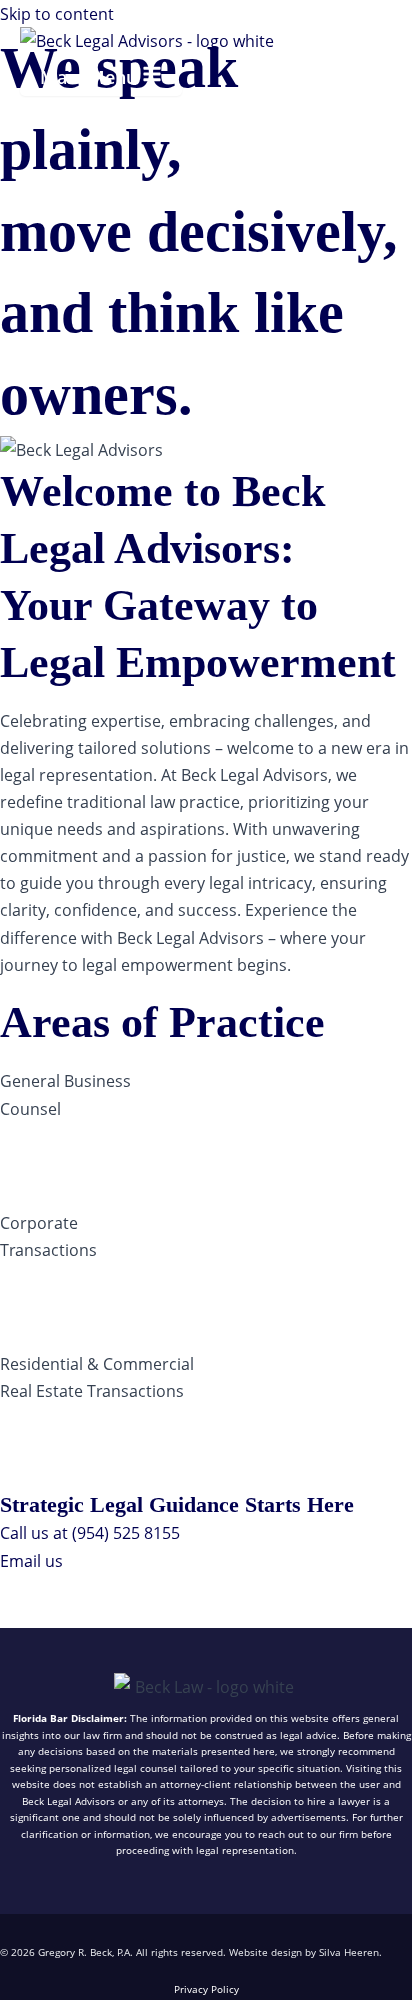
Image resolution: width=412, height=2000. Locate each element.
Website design (265, 1952)
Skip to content (57, 13)
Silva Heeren (349, 1952)
